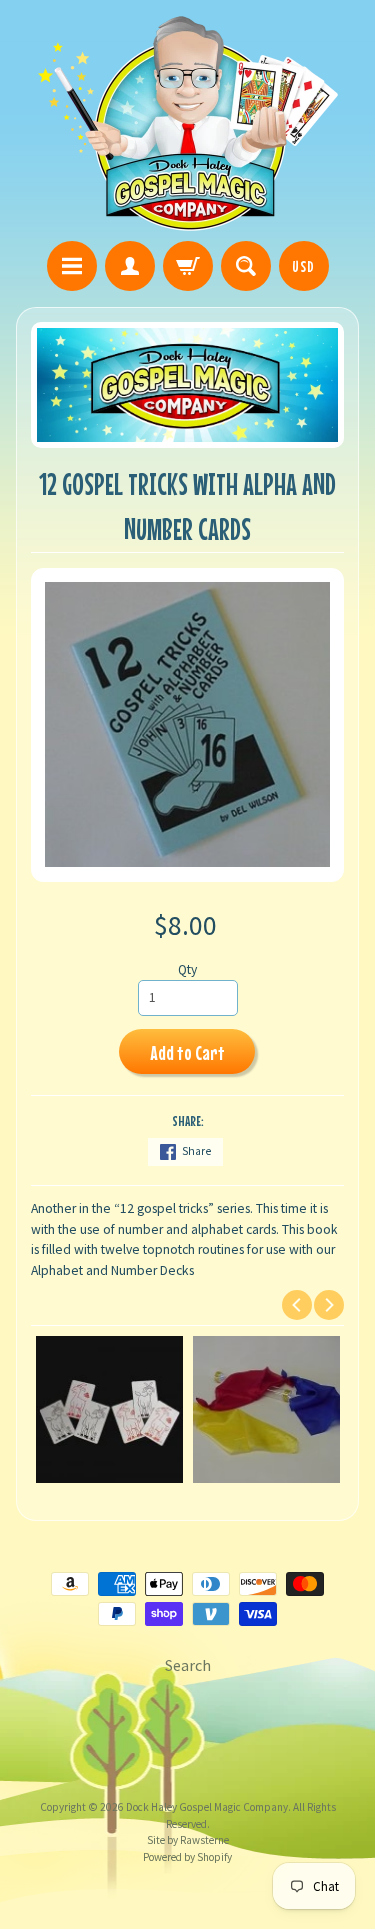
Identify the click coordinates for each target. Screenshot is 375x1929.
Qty (187, 969)
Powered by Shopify (187, 1857)
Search (188, 1665)
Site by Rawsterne (188, 1840)
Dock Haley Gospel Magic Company (207, 1807)
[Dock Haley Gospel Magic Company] (188, 123)
